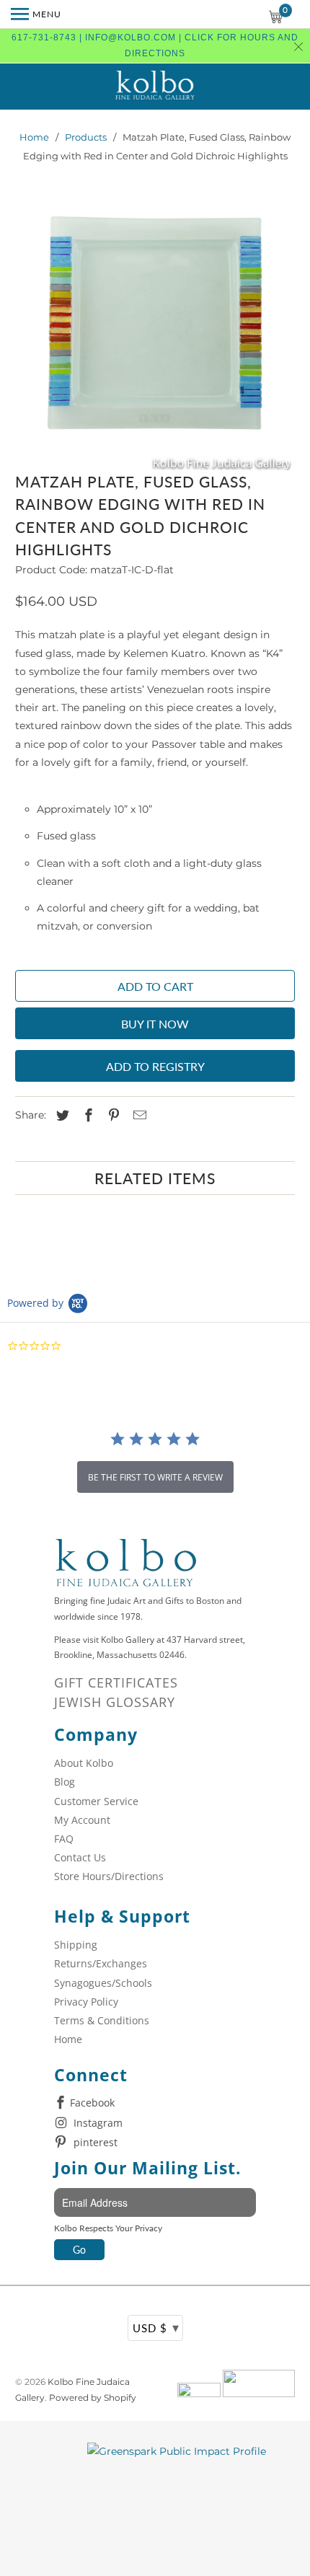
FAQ (64, 1839)
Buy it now (155, 1024)
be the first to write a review (155, 1477)
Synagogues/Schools (103, 1983)
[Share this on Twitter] (61, 1116)
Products (86, 137)
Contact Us (80, 1857)
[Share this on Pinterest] (112, 1116)
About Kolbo (84, 1763)
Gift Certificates (116, 1682)
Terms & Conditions (102, 2020)
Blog (65, 1782)
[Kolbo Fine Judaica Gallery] (155, 87)
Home (34, 137)
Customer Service (96, 1801)
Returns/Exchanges (101, 1963)
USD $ (156, 2327)
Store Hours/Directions (109, 1876)
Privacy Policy (86, 2002)
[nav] (36, 14)
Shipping (76, 1945)
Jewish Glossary (115, 1702)
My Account (82, 1820)
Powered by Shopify (93, 2398)
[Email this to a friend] (138, 1116)
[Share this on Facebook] (87, 1116)
